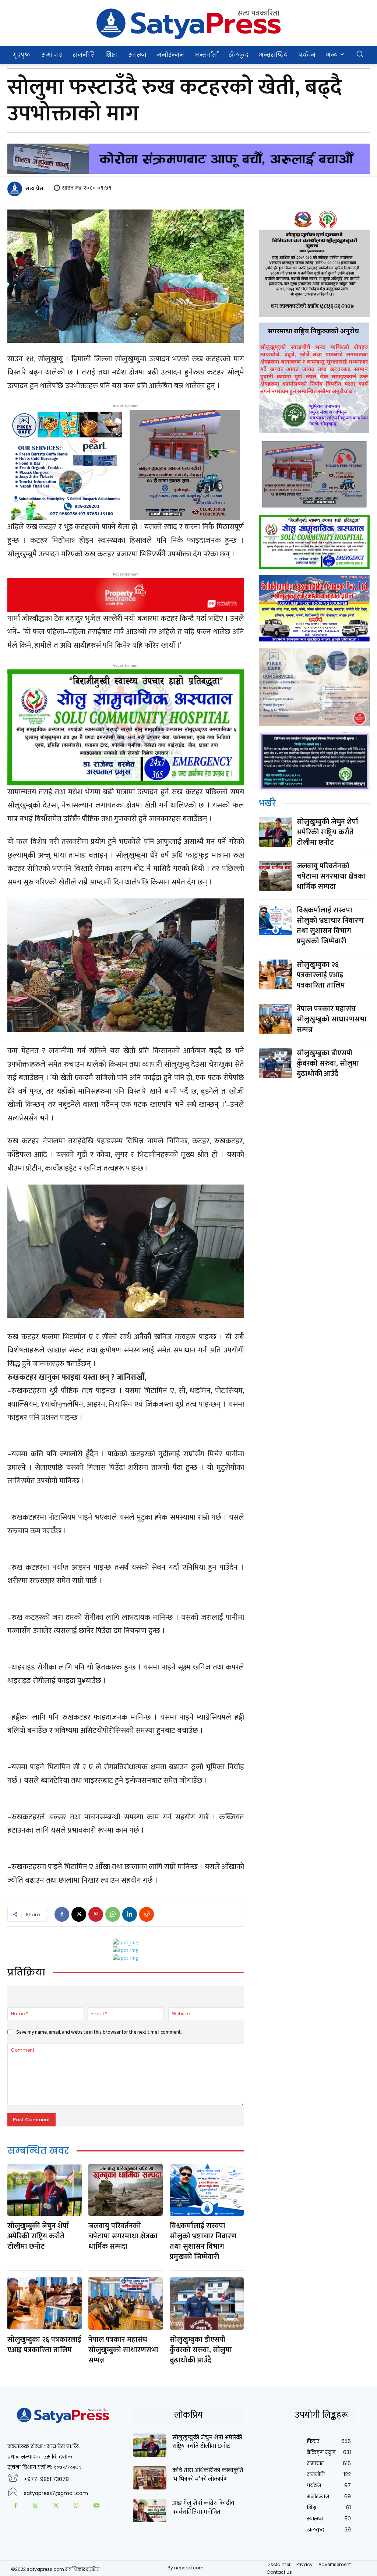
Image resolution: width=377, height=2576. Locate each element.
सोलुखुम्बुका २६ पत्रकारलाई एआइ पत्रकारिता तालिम (44, 2345)
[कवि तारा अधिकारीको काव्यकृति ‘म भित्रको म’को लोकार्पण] (149, 2478)
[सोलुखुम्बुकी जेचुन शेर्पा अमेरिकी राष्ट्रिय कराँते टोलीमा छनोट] (45, 2190)
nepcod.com (189, 2568)
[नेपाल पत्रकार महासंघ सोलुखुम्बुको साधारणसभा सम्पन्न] (126, 2303)
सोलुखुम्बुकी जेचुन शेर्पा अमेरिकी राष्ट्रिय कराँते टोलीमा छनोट (38, 2236)
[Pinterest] (96, 1914)
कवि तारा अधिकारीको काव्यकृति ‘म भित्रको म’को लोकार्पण (208, 2475)
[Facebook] (62, 1914)
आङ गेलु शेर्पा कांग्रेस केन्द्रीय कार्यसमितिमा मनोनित (203, 2508)
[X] (79, 1914)
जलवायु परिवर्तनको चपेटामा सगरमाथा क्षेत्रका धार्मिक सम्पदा (123, 2236)
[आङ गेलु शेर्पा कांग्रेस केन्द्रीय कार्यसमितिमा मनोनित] (149, 2511)
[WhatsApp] (113, 1914)
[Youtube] (96, 2507)
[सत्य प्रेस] (16, 189)
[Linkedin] (130, 1914)
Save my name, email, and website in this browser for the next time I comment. (99, 2032)
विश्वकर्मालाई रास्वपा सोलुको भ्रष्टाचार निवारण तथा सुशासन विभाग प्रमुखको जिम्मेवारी (203, 2241)
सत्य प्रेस (34, 189)
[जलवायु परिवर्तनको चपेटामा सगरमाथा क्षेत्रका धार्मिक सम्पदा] (126, 2190)
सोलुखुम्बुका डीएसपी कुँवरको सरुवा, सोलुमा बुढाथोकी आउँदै (201, 2350)
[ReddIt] (147, 1914)
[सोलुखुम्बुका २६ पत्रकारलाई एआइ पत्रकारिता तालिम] (45, 2303)
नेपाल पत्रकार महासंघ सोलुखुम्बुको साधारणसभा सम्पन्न (123, 2350)
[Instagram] (36, 2507)
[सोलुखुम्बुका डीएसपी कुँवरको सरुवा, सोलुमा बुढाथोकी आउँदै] (207, 2303)
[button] (360, 54)
